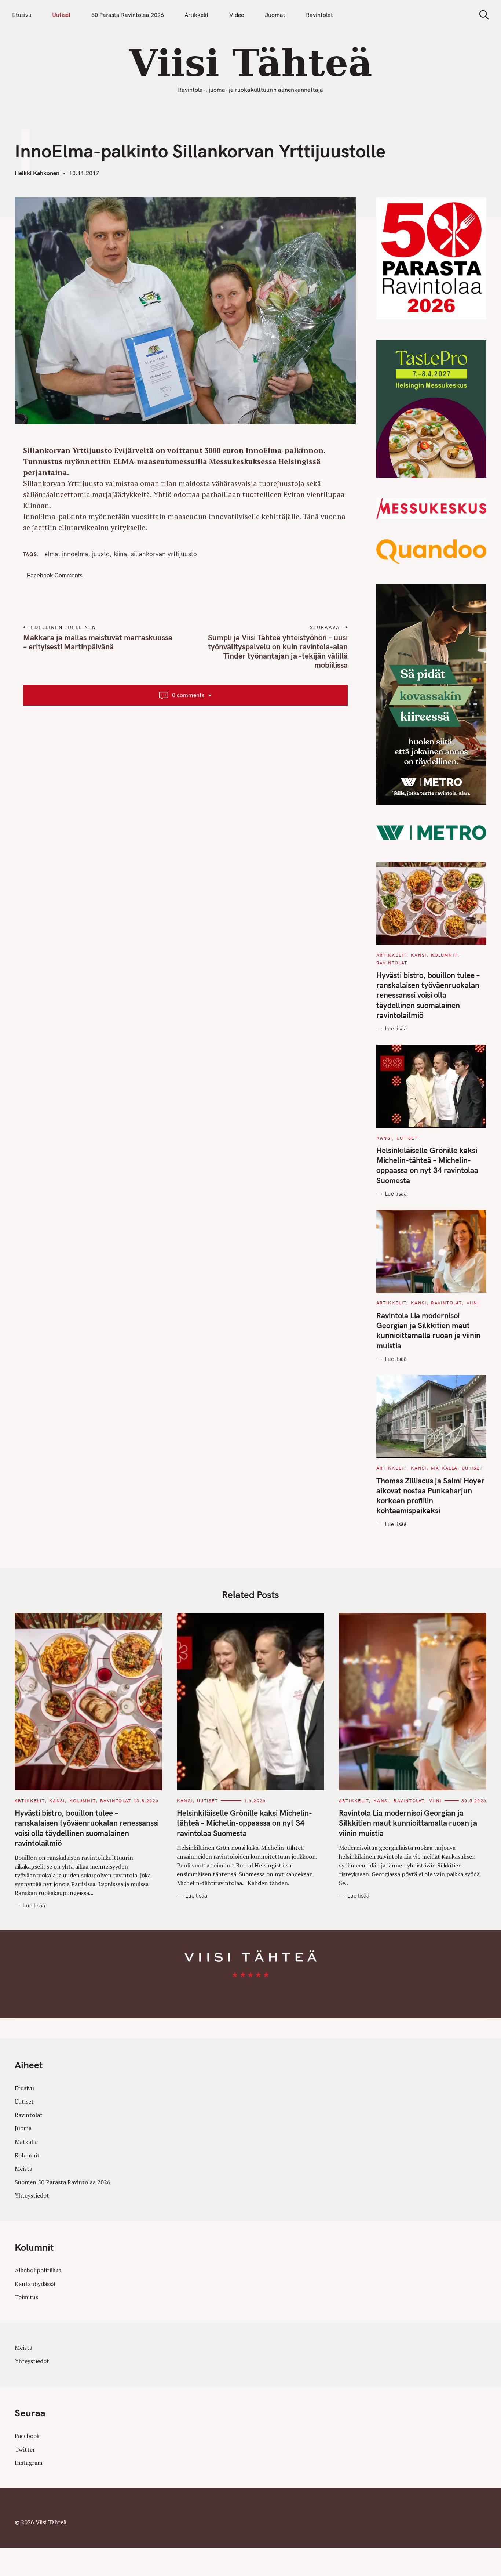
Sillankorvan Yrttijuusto (164, 554)
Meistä (23, 2169)
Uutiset (61, 15)
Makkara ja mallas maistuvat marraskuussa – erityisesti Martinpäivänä (98, 642)
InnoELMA (75, 554)
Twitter (25, 2449)
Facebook (27, 2436)
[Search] (482, 15)
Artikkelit (197, 15)
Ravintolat (319, 15)
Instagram (29, 2463)
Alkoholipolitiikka (38, 2270)
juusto (101, 554)
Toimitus (26, 2297)
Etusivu (22, 15)
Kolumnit (444, 955)
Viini (473, 1303)
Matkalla (444, 1468)
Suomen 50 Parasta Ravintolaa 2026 (63, 2182)
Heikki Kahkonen (37, 173)
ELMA (51, 554)
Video (237, 15)
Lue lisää (396, 1028)
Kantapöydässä (35, 2284)
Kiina (120, 554)
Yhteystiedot (32, 2195)
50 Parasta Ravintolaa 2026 (128, 15)
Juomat (275, 15)
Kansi (419, 955)
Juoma (23, 2128)
